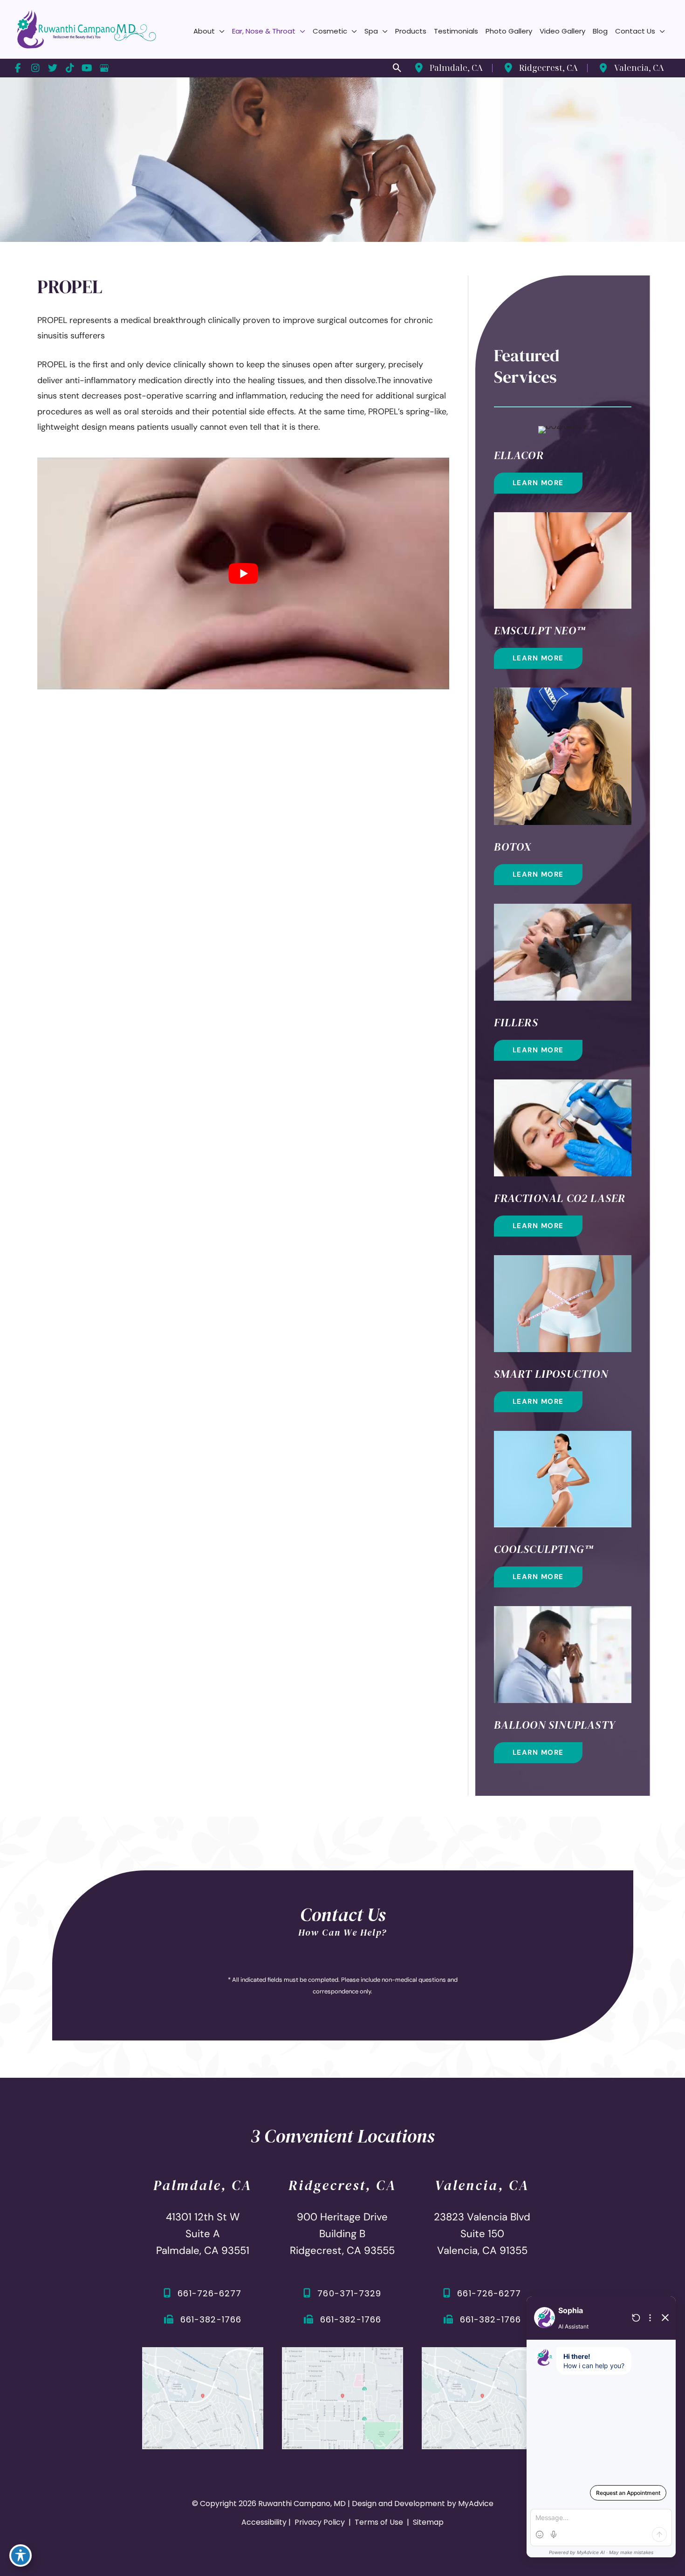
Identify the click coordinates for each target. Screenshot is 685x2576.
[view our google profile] (104, 68)
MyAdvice (476, 2504)
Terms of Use (379, 2522)
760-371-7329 (349, 2293)
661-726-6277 (209, 2293)
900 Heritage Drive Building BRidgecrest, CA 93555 (342, 2234)
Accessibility (264, 2522)
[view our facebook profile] (18, 68)
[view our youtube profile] (87, 68)
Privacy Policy (320, 2522)
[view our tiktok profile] (70, 68)
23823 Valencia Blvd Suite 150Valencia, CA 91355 (482, 2234)
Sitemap (427, 2522)
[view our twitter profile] (52, 68)
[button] (220, 31)
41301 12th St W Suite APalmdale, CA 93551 (203, 2234)
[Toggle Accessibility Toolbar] (21, 2555)
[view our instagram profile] (35, 68)
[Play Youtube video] (243, 574)
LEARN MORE (538, 483)
